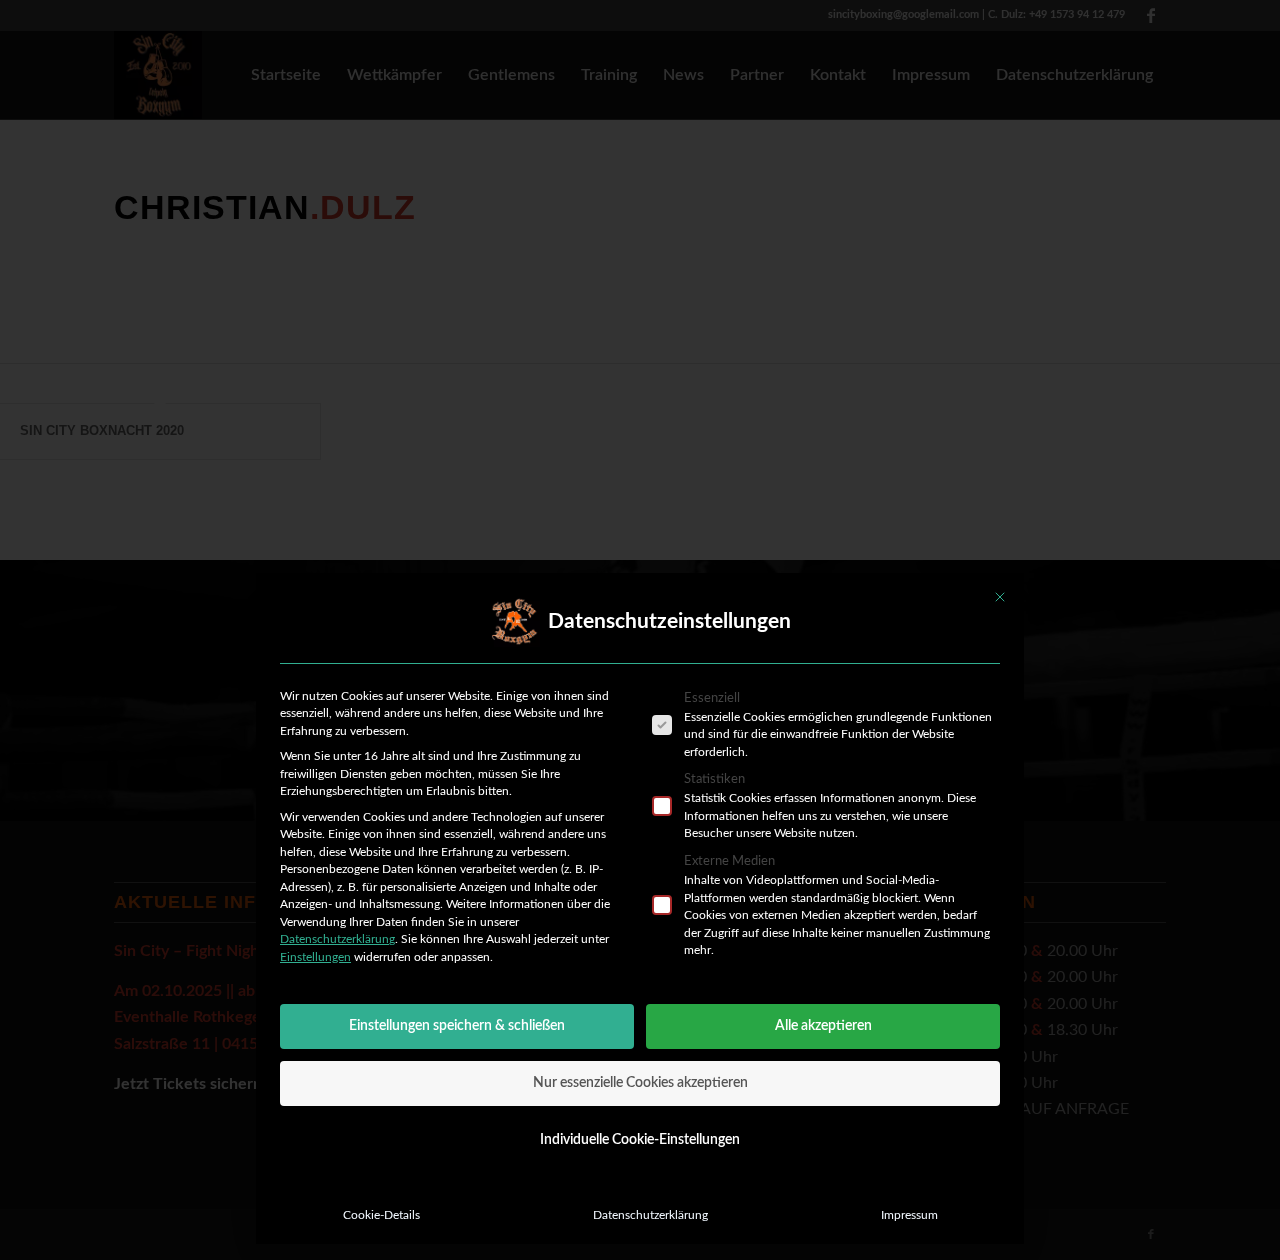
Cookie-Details (381, 1215)
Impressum (909, 1215)
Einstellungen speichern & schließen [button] (457, 1026)
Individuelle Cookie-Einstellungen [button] (640, 1140)
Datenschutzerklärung (337, 939)
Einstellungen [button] (315, 957)
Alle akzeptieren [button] (823, 1026)
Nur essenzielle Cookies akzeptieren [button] (640, 1083)
